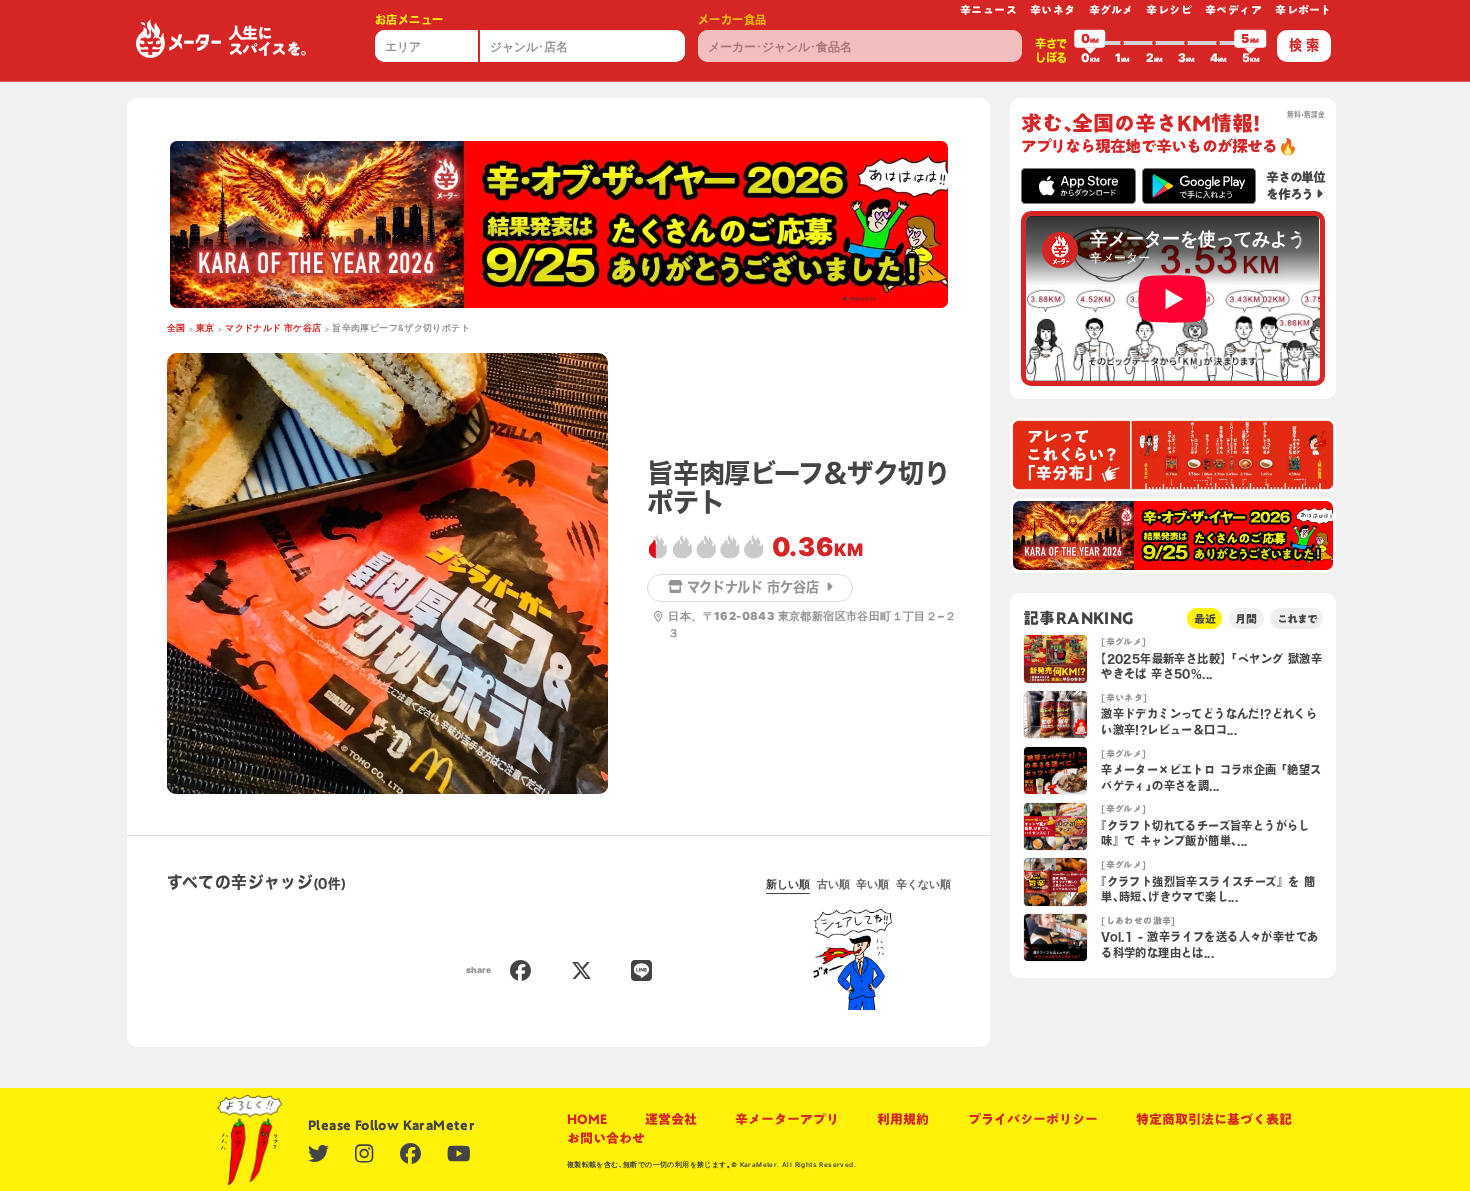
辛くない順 (923, 884)
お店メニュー (409, 19)
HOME (587, 1119)
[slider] (1090, 43)
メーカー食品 (732, 19)
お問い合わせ (606, 1138)
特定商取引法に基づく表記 (1214, 1119)
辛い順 (872, 884)
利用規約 (903, 1119)
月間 (1246, 618)
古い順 (833, 884)
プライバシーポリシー (1033, 1119)
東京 (205, 328)
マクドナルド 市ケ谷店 (273, 328)
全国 (176, 328)
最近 (1205, 618)
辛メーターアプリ (787, 1119)
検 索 (1304, 45)
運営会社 (671, 1119)
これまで (1297, 618)
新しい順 (788, 884)
